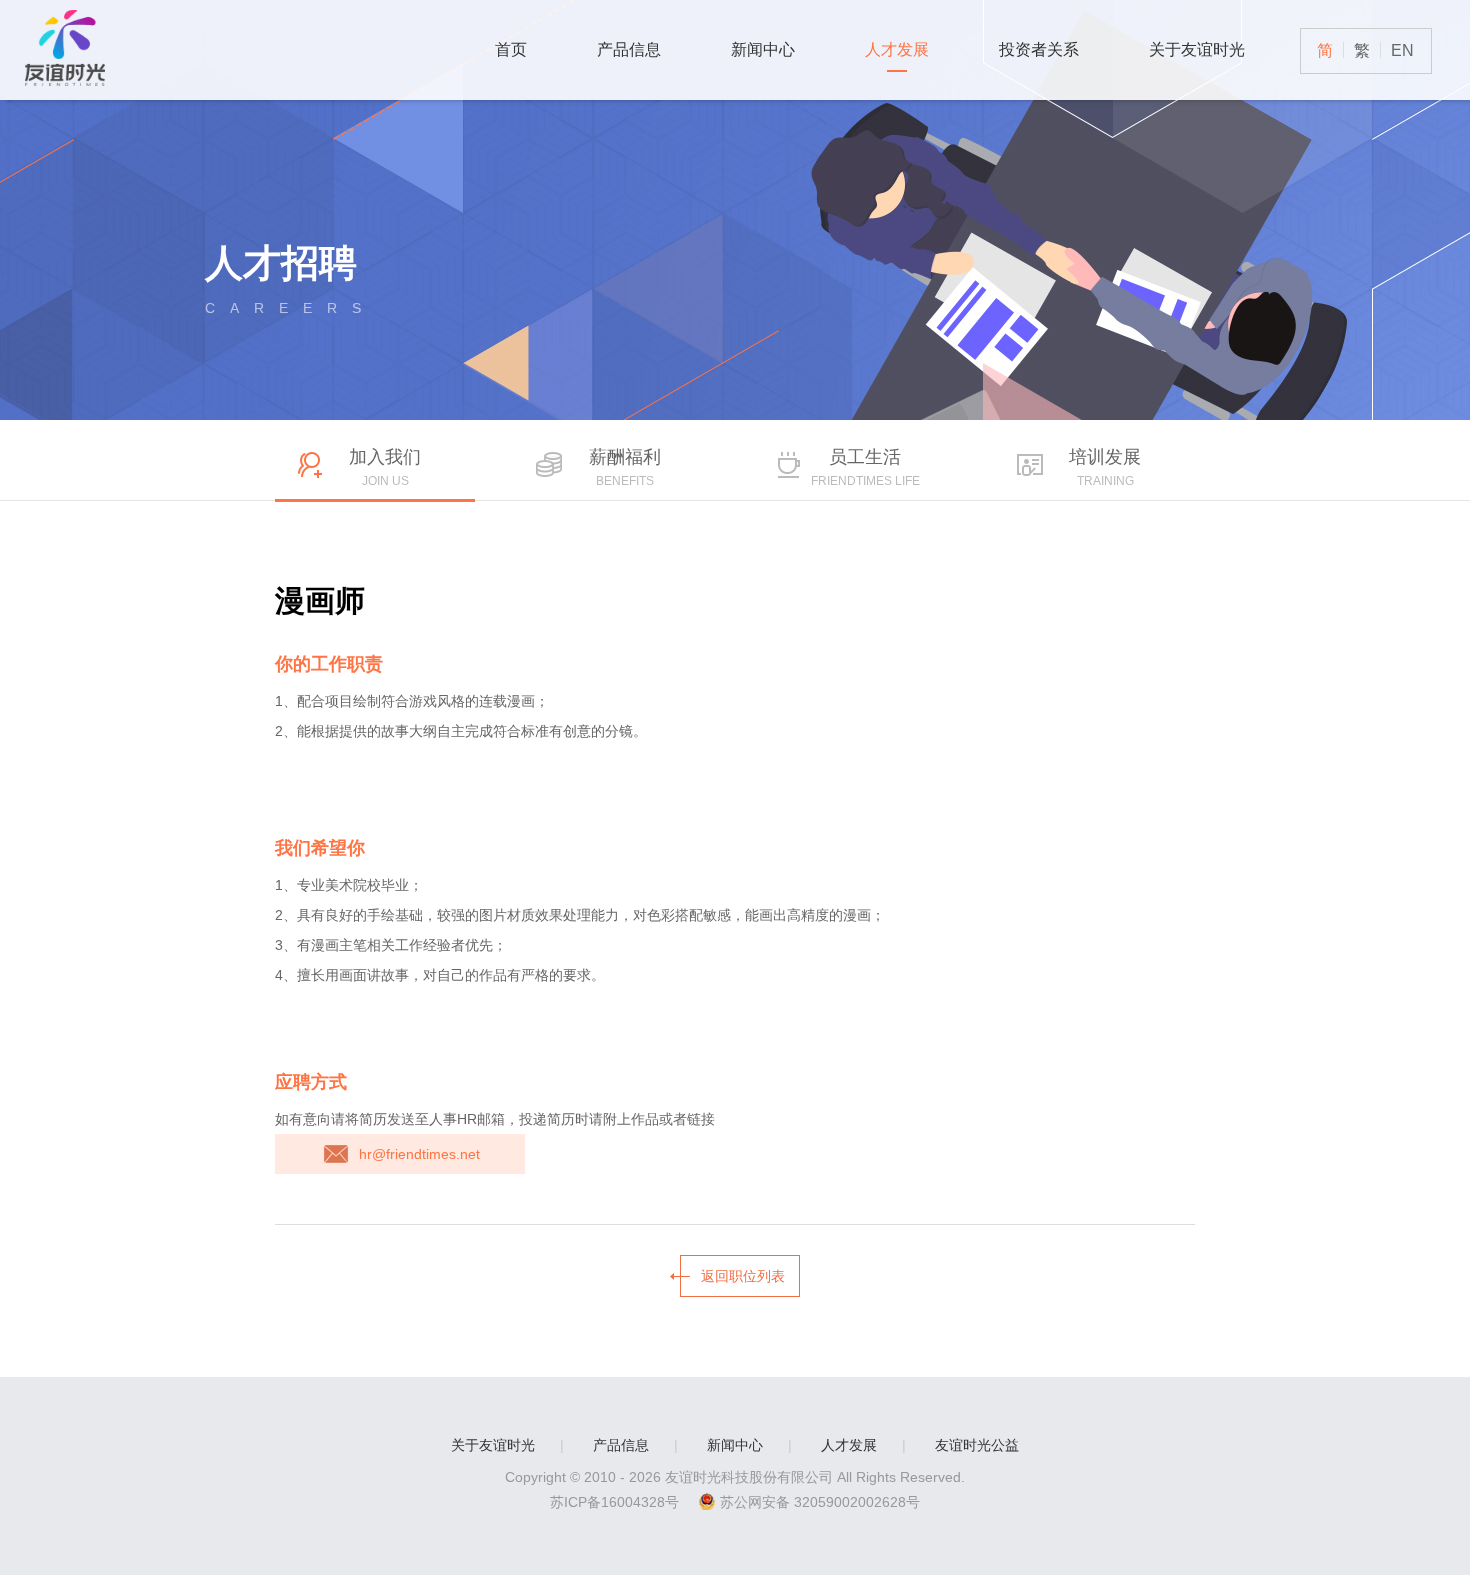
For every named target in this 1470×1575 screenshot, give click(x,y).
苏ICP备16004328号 (614, 1502)
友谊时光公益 (977, 1445)
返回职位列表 (743, 1276)
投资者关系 (1039, 49)
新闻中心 (763, 49)
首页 (511, 49)
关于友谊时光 (1197, 49)
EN (1402, 50)
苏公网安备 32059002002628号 (820, 1502)
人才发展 (897, 49)
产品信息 (629, 49)
